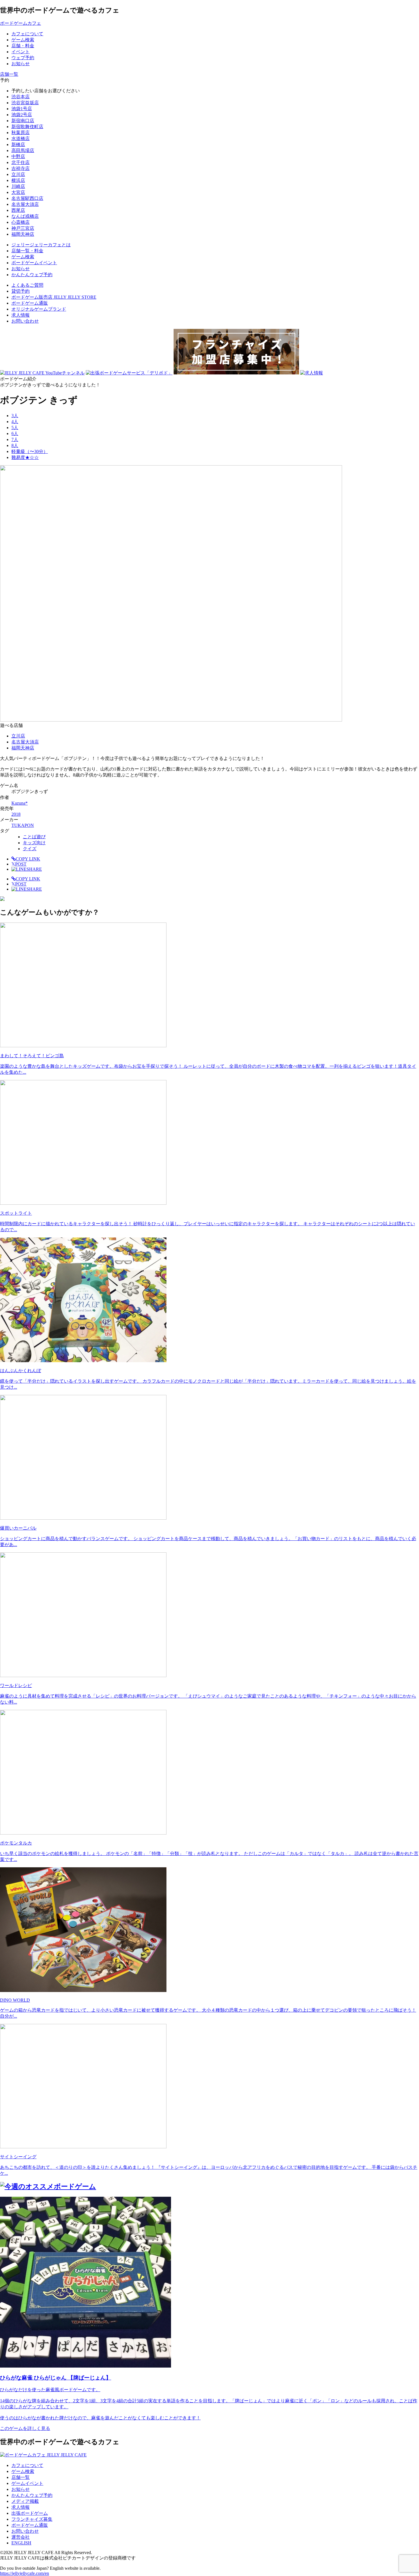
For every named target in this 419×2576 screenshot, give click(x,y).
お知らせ (21, 2489)
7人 (15, 439)
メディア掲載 (25, 2501)
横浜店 (18, 180)
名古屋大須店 (25, 204)
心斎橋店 (21, 222)
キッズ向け (34, 843)
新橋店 (18, 145)
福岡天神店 (23, 234)
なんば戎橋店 (25, 216)
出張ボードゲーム (30, 2513)
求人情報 (21, 315)
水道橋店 (21, 139)
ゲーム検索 (23, 2471)
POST (19, 864)
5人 (15, 428)
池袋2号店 (22, 115)
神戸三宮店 (23, 228)
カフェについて (27, 2465)
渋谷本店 (21, 97)
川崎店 (18, 186)
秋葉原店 (21, 133)
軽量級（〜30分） (30, 451)
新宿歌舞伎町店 (27, 127)
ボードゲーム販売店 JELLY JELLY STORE (54, 297)
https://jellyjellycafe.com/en (25, 2573)
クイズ (30, 849)
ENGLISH (21, 2543)
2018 (16, 814)
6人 (15, 434)
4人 (15, 422)
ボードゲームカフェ (21, 23)
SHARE (34, 869)
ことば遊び (34, 837)
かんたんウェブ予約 (32, 2495)
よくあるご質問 (27, 285)
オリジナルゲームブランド (39, 309)
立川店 (18, 174)
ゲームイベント (27, 2483)
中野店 (18, 156)
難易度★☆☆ (25, 457)
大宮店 (18, 192)
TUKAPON (23, 825)
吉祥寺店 (21, 168)
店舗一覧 (21, 2477)
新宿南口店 (23, 121)
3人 (15, 416)
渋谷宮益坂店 (25, 103)
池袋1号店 (22, 109)
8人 (15, 445)
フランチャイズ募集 (32, 2519)
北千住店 (21, 162)
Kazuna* (20, 803)
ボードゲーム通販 (30, 303)
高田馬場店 (23, 150)
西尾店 (18, 210)
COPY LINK (28, 859)
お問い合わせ (25, 321)
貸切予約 (21, 291)
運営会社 (21, 2537)
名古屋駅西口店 (27, 198)
